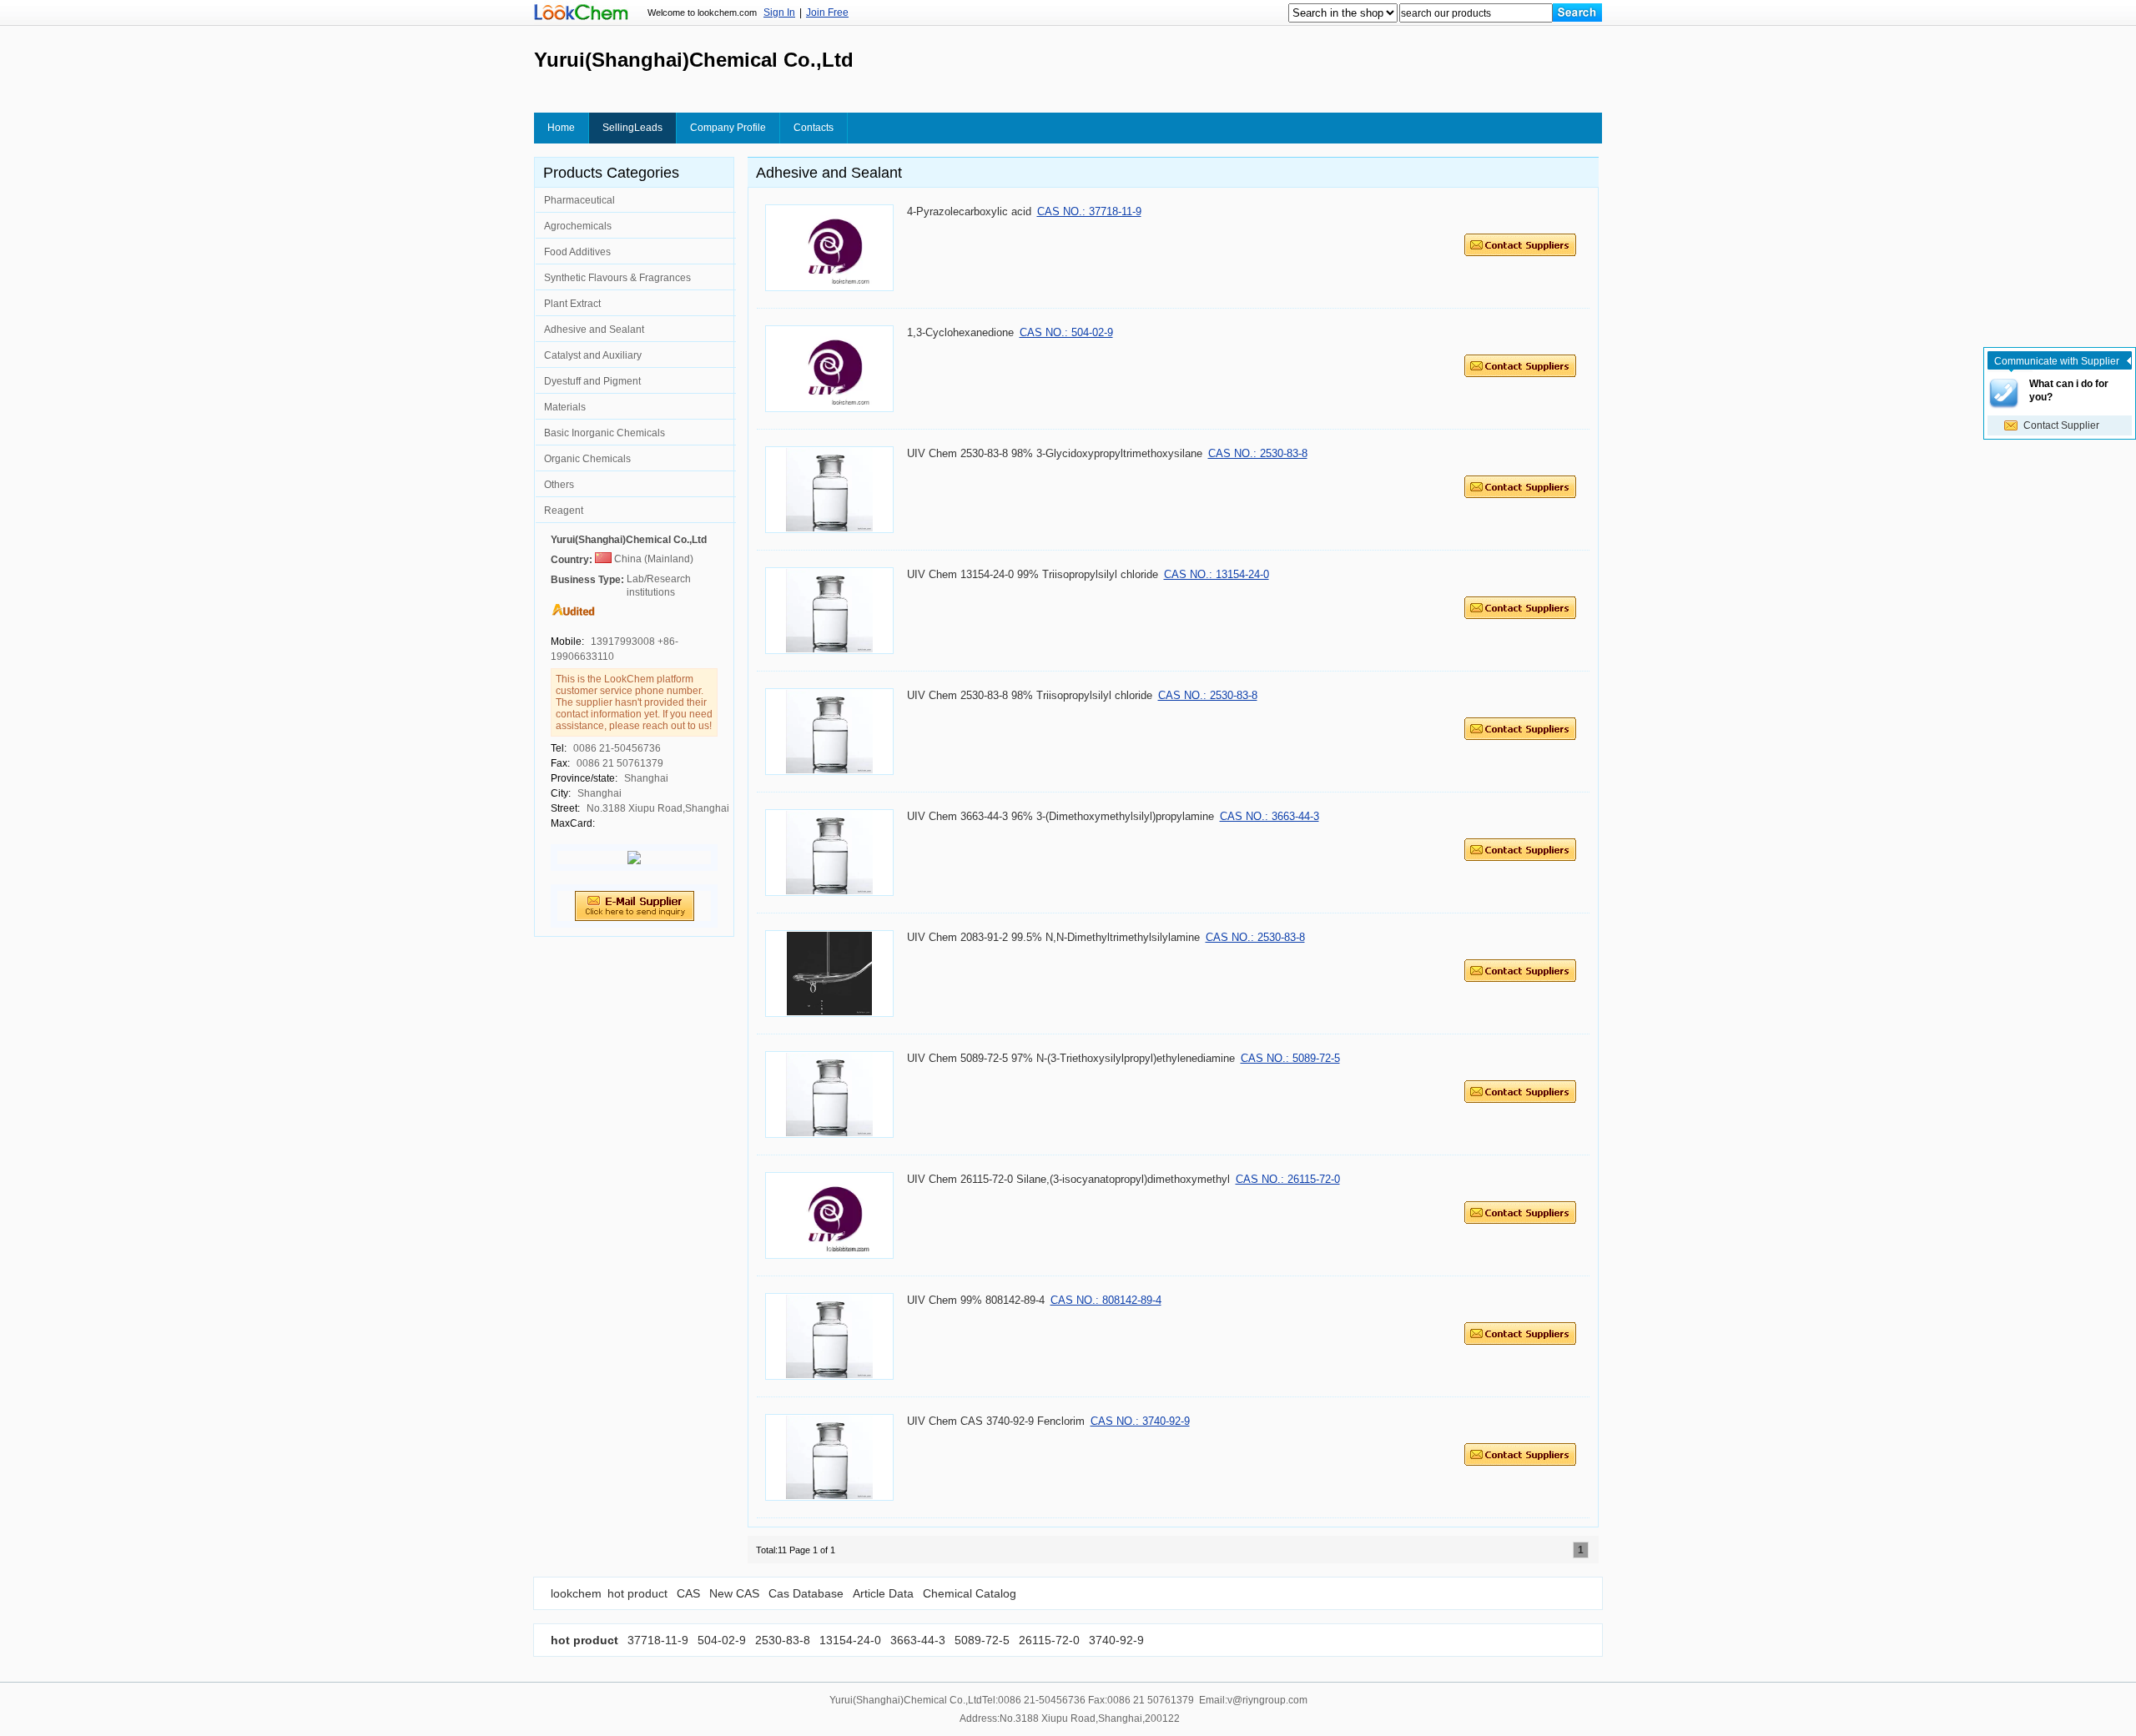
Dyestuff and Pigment (592, 381)
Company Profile (728, 128)
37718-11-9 (658, 1640)
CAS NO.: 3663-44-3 (1270, 816)
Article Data (883, 1593)
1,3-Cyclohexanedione (960, 332)
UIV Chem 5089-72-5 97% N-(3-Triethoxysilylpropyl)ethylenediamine (1071, 1058)
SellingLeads (632, 128)
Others (559, 485)
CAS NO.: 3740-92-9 (1140, 1421)
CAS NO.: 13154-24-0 (1217, 574)
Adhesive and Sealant (594, 330)
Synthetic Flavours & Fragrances (617, 278)
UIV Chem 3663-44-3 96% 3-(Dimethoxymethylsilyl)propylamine (1060, 816)
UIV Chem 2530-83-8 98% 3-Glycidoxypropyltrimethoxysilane (1055, 453)
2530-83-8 (781, 1640)
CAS (688, 1593)
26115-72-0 (1048, 1640)
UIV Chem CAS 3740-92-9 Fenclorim (996, 1421)
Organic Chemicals (587, 459)
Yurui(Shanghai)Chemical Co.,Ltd (629, 540)
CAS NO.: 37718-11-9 (1089, 211)
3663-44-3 (916, 1640)
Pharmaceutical (579, 200)
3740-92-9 (1115, 1640)
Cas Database (806, 1593)
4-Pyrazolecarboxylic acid (969, 211)
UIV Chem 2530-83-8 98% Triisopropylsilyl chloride (1030, 695)
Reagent (564, 511)
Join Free (827, 13)
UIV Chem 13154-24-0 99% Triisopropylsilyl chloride (1033, 574)
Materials (565, 407)
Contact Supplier (2061, 425)
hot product (637, 1593)
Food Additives (577, 252)
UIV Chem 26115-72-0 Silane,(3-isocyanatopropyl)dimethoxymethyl (1068, 1179)
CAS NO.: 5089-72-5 (1290, 1058)
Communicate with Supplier (2057, 361)
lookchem (576, 1593)
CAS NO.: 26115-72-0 (1288, 1179)
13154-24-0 (849, 1640)
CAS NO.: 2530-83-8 (1258, 453)
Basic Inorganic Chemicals (605, 433)
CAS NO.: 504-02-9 (1066, 332)
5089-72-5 (980, 1640)
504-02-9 (720, 1640)
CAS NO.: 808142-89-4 (1106, 1300)
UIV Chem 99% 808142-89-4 (976, 1300)
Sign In (779, 13)
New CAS (734, 1593)
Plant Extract (572, 304)
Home (561, 128)
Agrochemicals (578, 226)
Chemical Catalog (970, 1593)
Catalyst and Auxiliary (593, 355)
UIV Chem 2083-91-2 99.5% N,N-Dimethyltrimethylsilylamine (1053, 937)
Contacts (814, 128)
